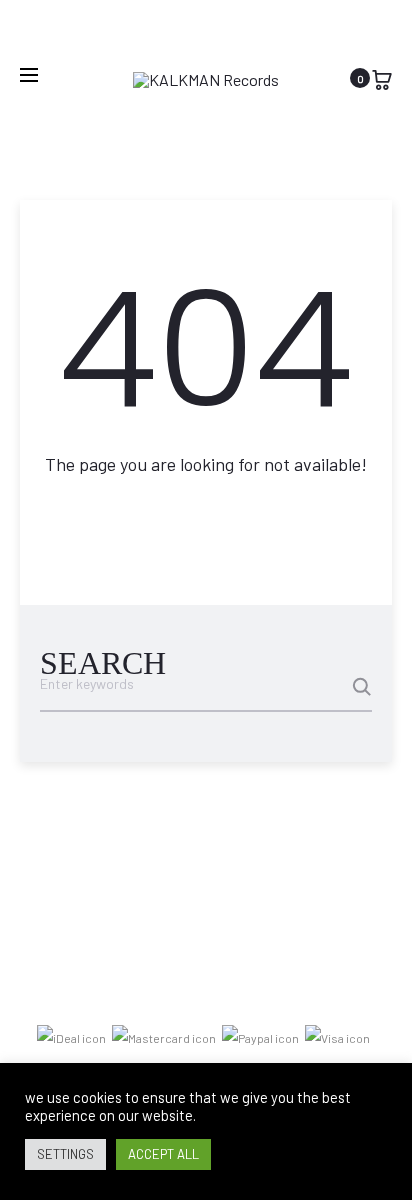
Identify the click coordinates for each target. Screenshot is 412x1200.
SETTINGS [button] (65, 1154)
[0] (382, 77)
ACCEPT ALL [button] (163, 1154)
